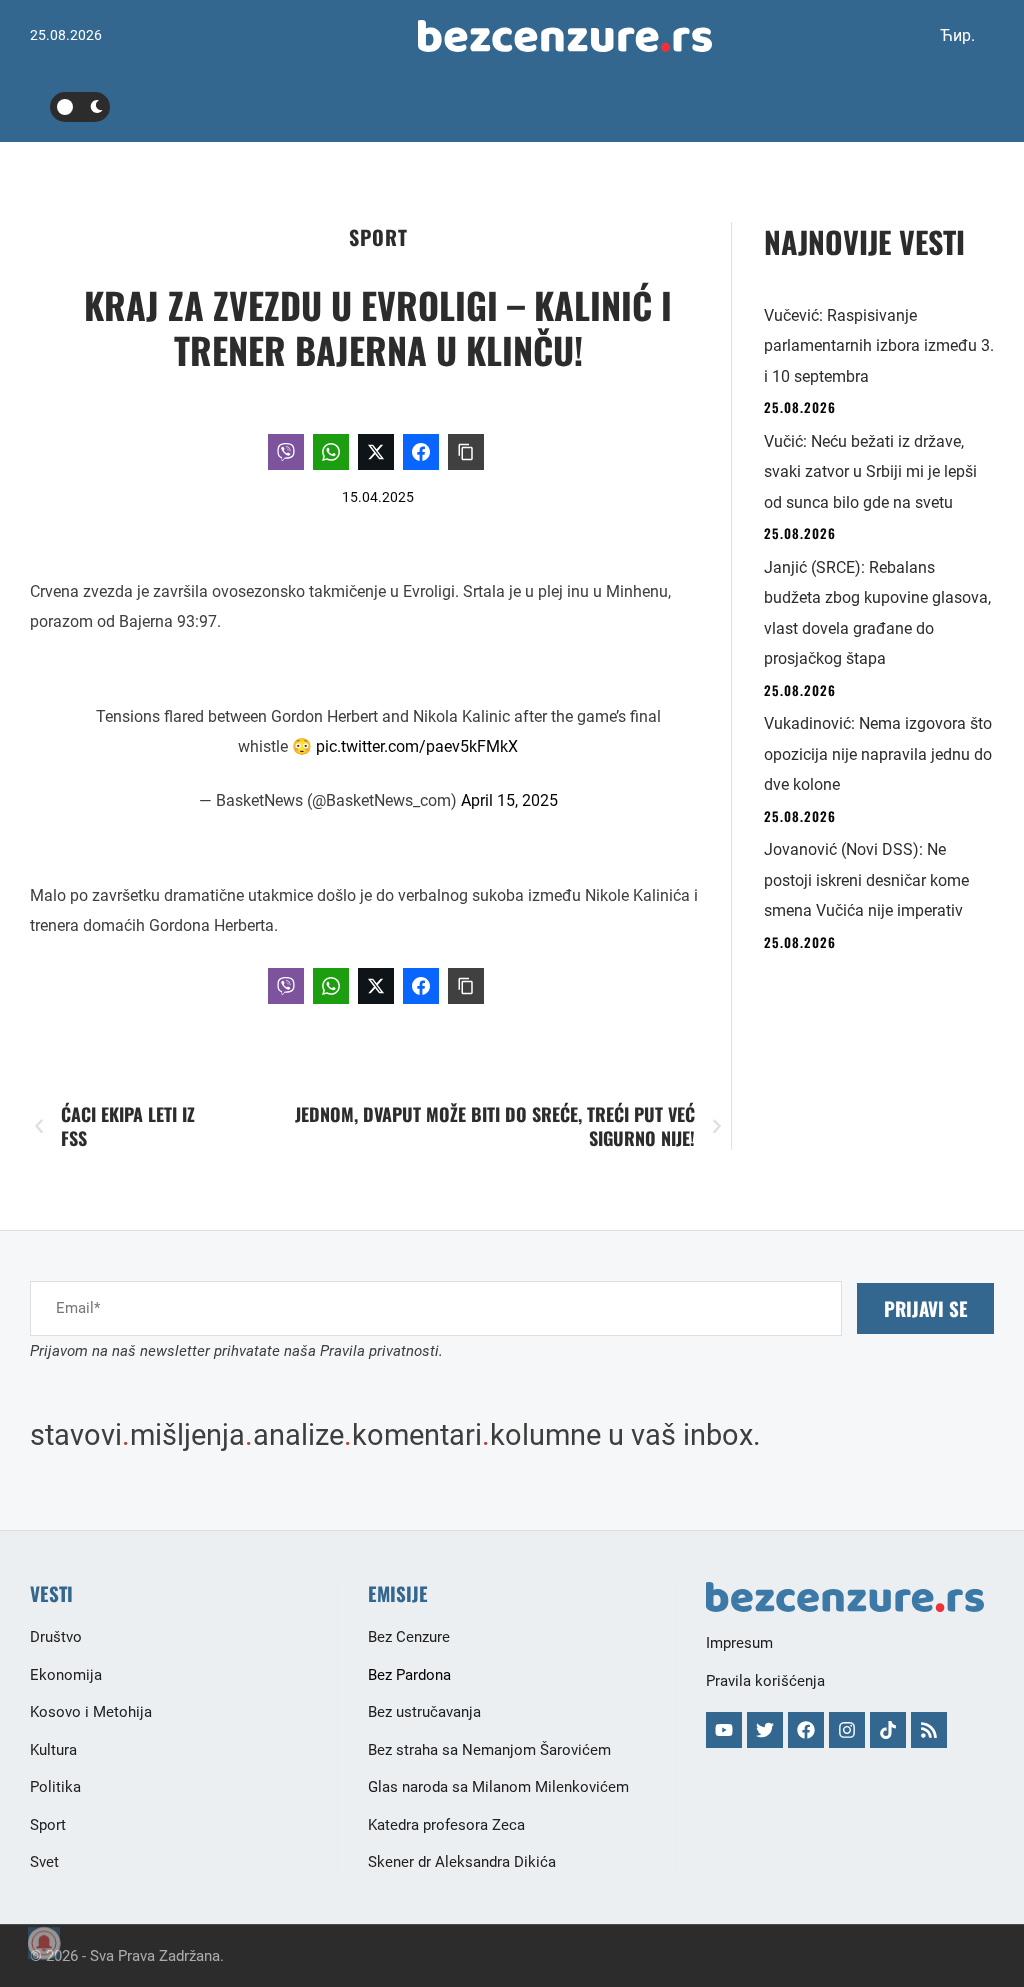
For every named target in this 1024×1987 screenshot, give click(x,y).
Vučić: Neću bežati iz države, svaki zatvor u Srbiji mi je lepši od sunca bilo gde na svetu (870, 472)
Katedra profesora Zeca (446, 1825)
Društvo (56, 1637)
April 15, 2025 (509, 800)
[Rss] (929, 1730)
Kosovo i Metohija (91, 1712)
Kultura (53, 1750)
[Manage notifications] (44, 1943)
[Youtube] (724, 1730)
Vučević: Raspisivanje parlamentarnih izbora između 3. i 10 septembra (879, 346)
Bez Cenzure (409, 1637)
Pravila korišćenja (765, 1681)
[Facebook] (806, 1730)
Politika (55, 1787)
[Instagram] (847, 1730)
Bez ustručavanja (424, 1712)
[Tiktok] (888, 1730)
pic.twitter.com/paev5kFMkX (417, 746)
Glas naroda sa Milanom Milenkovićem (498, 1787)
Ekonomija (66, 1675)
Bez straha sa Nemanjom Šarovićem (489, 1750)
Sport (378, 237)
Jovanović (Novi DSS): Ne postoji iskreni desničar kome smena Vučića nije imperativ (866, 880)
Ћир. (957, 35)
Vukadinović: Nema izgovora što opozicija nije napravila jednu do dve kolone (878, 754)
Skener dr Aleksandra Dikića (462, 1862)
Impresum (739, 1643)
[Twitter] (765, 1730)
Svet (44, 1862)
